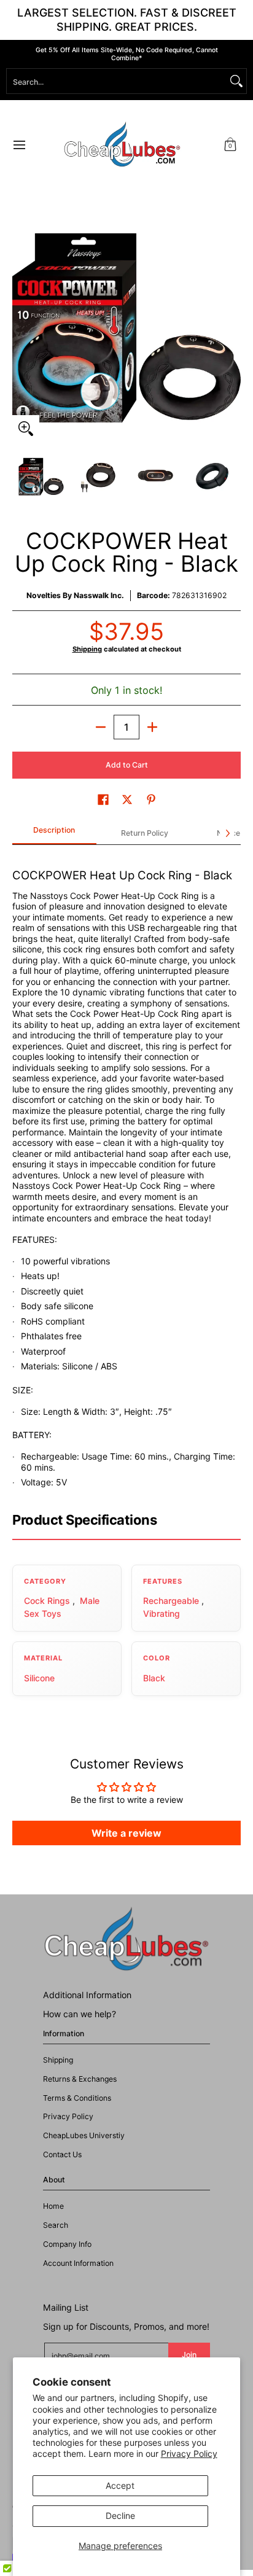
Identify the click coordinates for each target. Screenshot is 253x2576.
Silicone (39, 1678)
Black (154, 1678)
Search (56, 2225)
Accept (120, 2485)
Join (189, 2355)
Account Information (78, 2263)
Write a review (126, 1833)
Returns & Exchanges (80, 2079)
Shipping (87, 649)
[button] (230, 145)
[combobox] (117, 81)
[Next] (232, 328)
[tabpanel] (126, 1173)
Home (53, 2206)
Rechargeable (171, 1601)
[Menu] (19, 145)
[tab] (54, 834)
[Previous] (21, 328)
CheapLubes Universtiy (84, 2135)
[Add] (152, 727)
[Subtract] (101, 727)
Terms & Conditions (77, 2098)
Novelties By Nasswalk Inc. (75, 595)
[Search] (236, 81)
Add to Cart (127, 765)
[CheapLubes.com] (122, 145)
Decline (120, 2516)
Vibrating (162, 1613)
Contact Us (62, 2154)
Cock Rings (47, 1601)
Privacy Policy (189, 2453)
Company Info (67, 2244)
